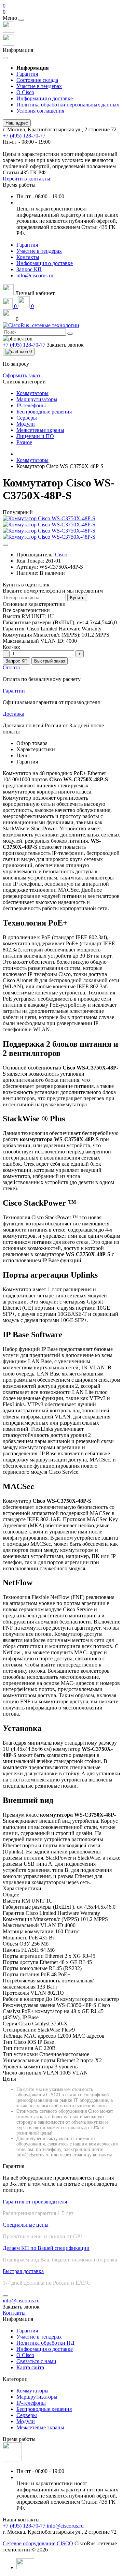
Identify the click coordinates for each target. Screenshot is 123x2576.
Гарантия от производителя (35, 2202)
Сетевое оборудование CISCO (38, 2543)
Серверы (27, 2415)
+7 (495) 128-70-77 (24, 136)
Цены (23, 755)
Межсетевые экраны (40, 2427)
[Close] (21, 20)
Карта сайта (30, 2367)
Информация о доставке (45, 98)
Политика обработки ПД (45, 2343)
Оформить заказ (21, 375)
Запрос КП (29, 269)
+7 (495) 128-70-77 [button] (24, 2526)
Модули (26, 2421)
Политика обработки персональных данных (68, 105)
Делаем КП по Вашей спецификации (46, 2248)
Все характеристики (26, 610)
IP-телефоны (31, 2403)
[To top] (5, 2296)
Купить (77, 598)
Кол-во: (11, 647)
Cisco (61, 555)
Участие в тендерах (39, 86)
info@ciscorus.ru (35, 275)
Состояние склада (37, 80)
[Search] (70, 334)
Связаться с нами (36, 2361)
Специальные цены (26, 2225)
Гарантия (27, 74)
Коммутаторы (32, 460)
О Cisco (25, 92)
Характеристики (36, 749)
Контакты (28, 257)
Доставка (13, 714)
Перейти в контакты (26, 179)
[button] (61, 12)
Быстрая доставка (23, 2271)
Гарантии (14, 691)
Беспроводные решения (44, 2409)
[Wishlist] (5, 545)
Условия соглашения (40, 111)
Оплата (11, 667)
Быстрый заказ (50, 661)
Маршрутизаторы (37, 2397)
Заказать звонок (65, 345)
